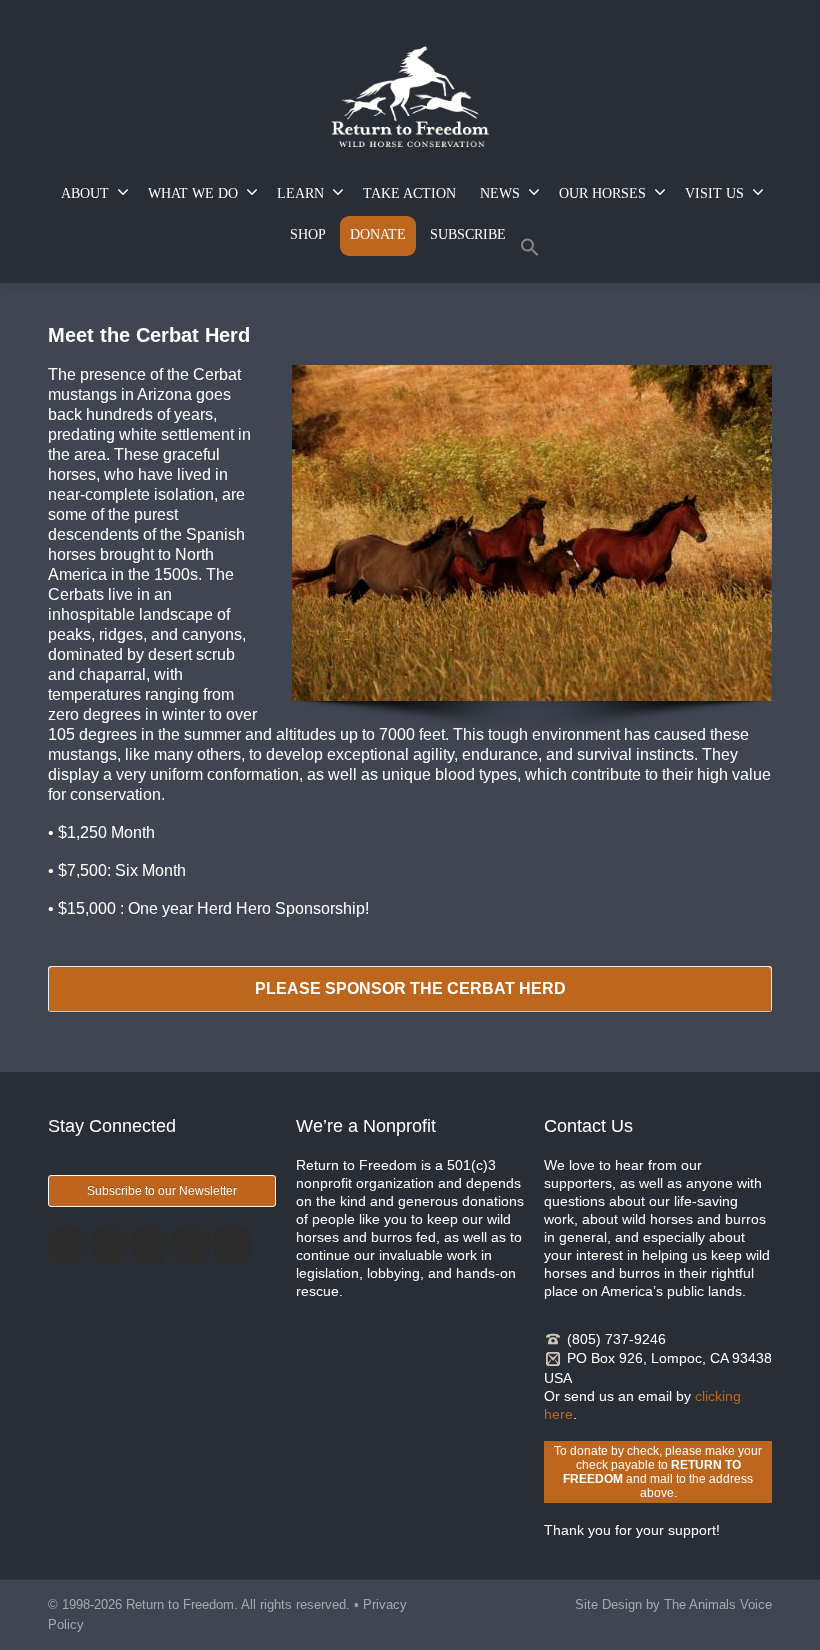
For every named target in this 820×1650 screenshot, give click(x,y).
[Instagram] (150, 1245)
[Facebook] (68, 1245)
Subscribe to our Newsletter (162, 1191)
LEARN (300, 193)
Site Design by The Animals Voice (673, 1604)
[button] (530, 251)
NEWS (500, 193)
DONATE (378, 234)
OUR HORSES (602, 193)
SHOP (308, 234)
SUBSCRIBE (468, 234)
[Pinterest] (191, 1245)
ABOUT (85, 193)
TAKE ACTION (409, 193)
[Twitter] (109, 1245)
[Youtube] (232, 1245)
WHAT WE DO (193, 193)
